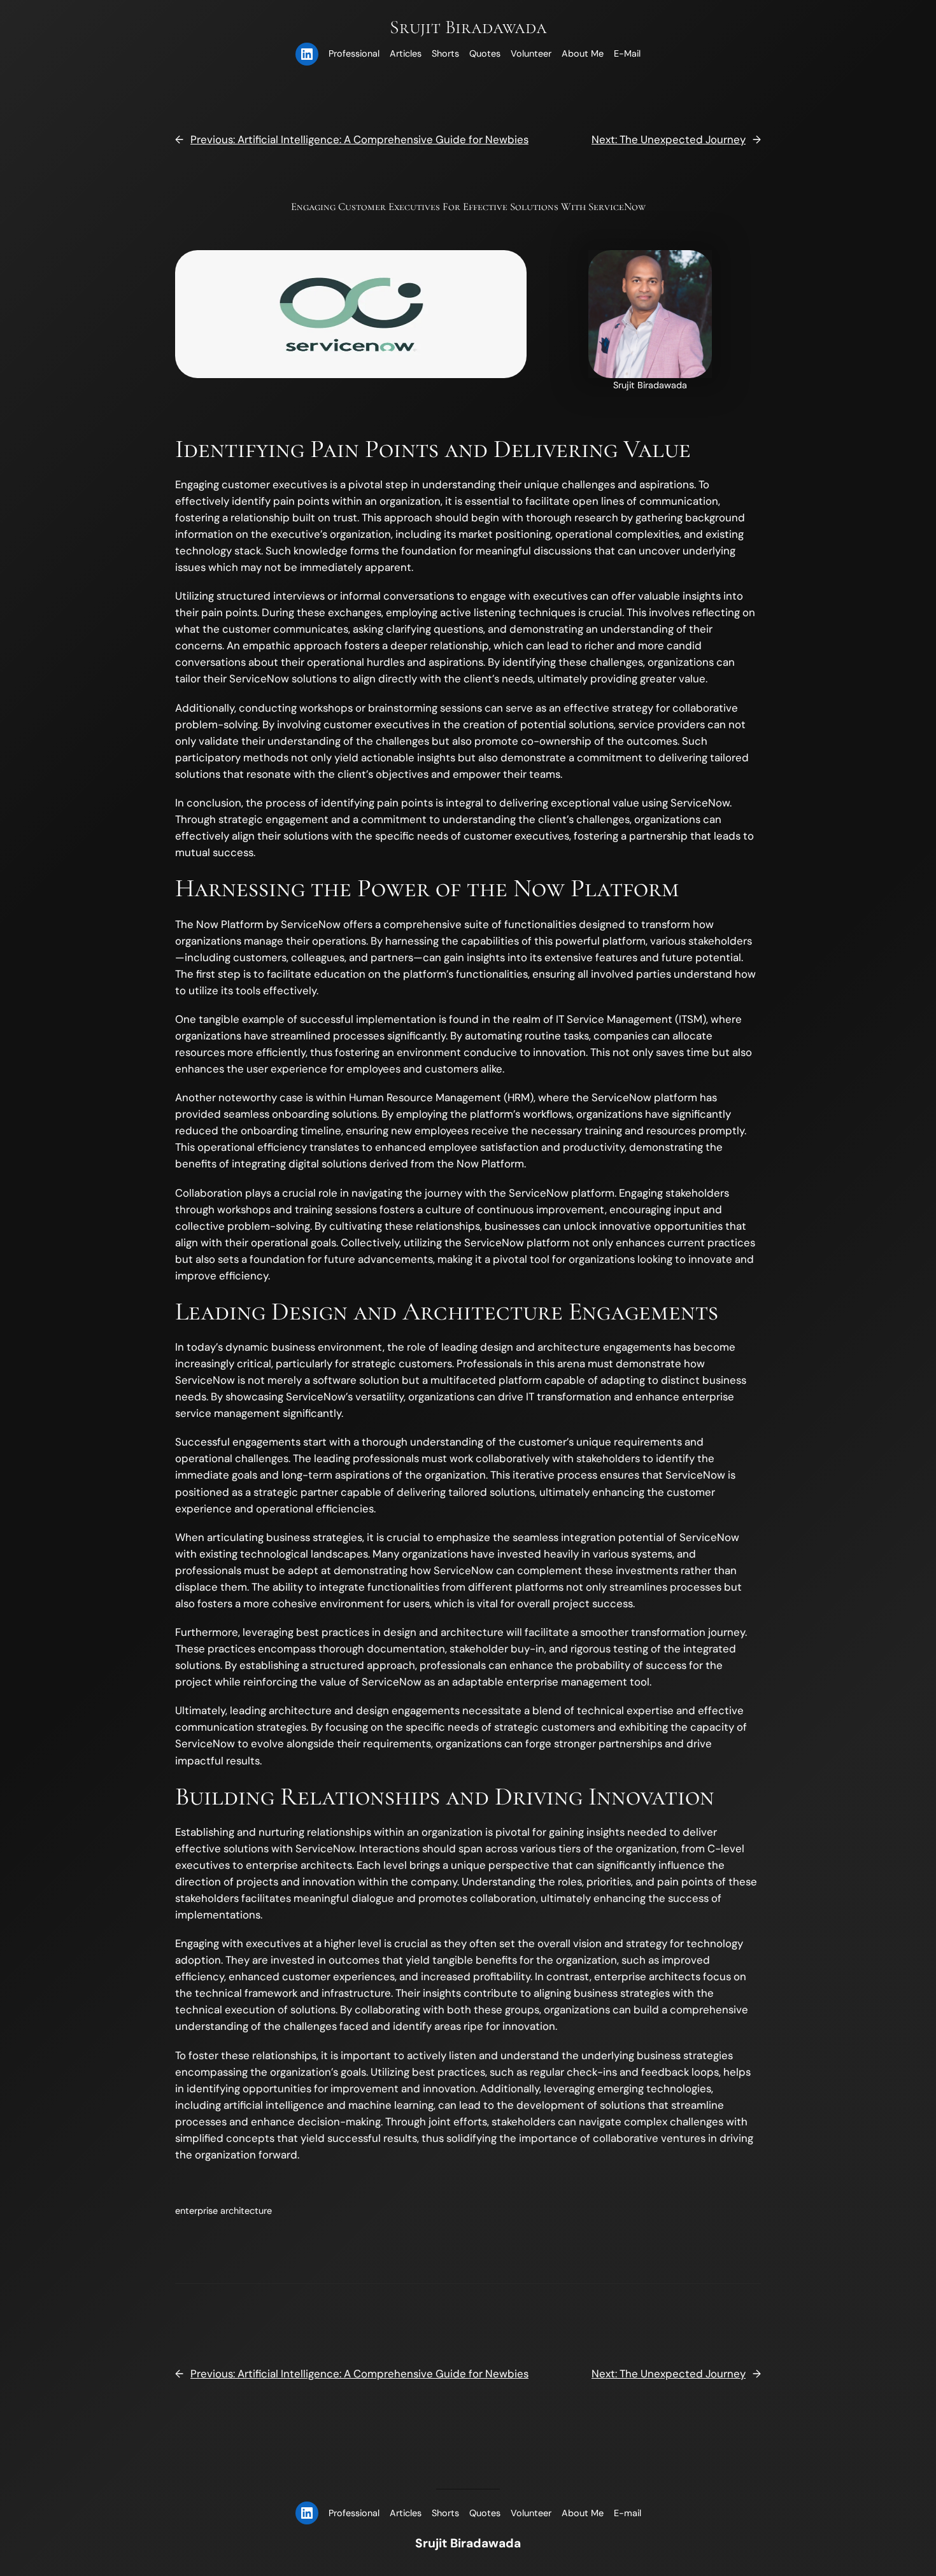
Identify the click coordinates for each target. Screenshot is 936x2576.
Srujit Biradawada (468, 27)
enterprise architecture (223, 2211)
